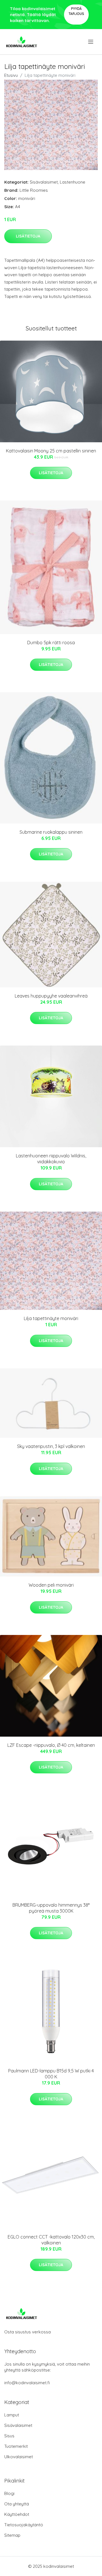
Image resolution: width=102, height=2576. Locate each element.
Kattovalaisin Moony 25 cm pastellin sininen (51, 451)
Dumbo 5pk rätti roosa (51, 643)
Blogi (9, 2493)
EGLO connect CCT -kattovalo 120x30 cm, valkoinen (51, 2240)
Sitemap (12, 2535)
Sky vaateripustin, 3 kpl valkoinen (51, 1446)
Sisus (9, 2436)
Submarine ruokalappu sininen (51, 832)
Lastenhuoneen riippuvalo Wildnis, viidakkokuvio (51, 1159)
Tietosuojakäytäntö (24, 2525)
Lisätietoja (28, 236)
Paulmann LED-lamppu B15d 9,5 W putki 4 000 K (51, 2074)
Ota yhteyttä (17, 2504)
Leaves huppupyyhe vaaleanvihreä (51, 996)
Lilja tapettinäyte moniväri (51, 1318)
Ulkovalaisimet (19, 2457)
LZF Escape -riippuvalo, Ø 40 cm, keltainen (51, 1745)
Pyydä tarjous (76, 11)
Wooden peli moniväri (51, 1585)
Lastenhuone (73, 182)
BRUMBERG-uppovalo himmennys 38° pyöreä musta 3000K (51, 1908)
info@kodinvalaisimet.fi (27, 2383)
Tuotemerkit (16, 2446)
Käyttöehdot (17, 2514)
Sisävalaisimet (44, 182)
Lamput (12, 2415)
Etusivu (11, 75)
